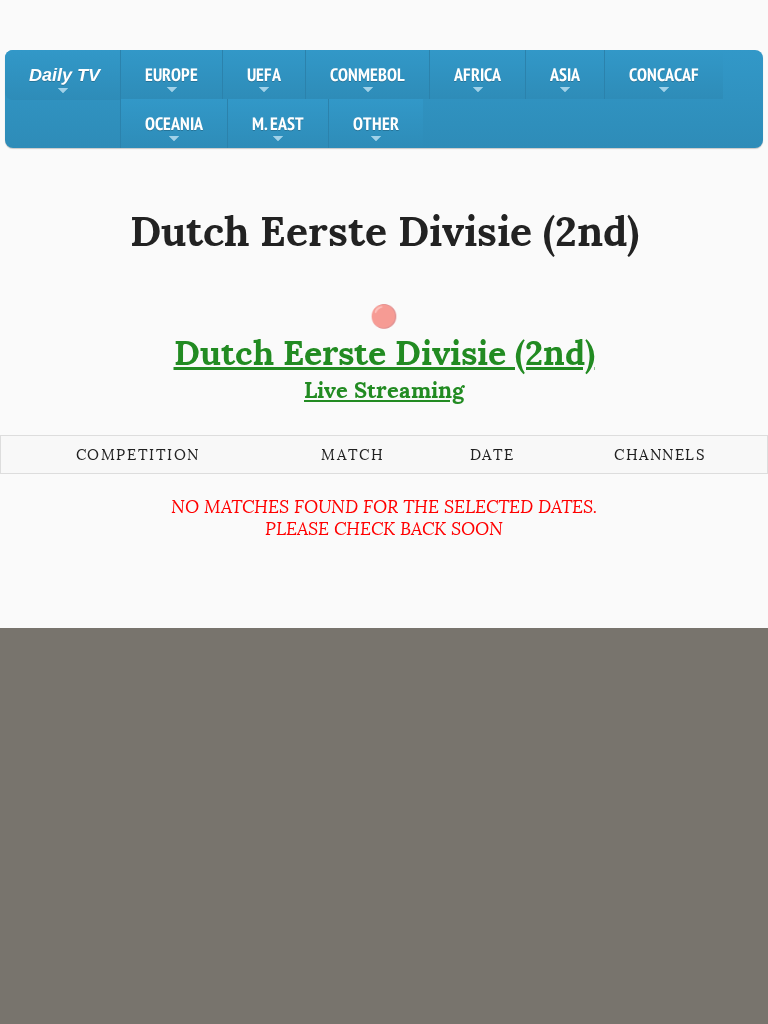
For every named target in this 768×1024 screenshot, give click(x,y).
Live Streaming (384, 368)
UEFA (264, 81)
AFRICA (477, 81)
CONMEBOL (367, 81)
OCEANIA (174, 130)
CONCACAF (664, 81)
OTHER (376, 130)
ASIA (565, 81)
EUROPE (171, 81)
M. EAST (278, 130)
